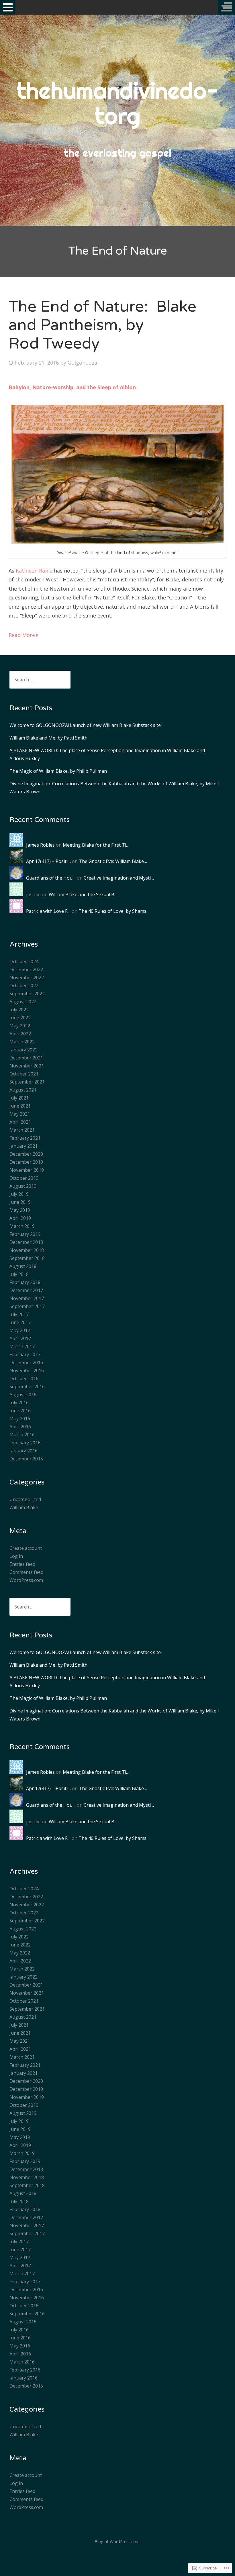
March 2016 (22, 1435)
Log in (16, 1556)
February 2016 (25, 1443)
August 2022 (23, 1002)
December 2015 (26, 1459)
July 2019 (19, 1194)
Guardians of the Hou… (51, 878)
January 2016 (23, 1451)
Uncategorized (25, 1499)
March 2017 (22, 1346)
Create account (26, 1548)
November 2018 (27, 1250)
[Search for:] (40, 680)
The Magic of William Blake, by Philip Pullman (58, 771)
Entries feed (22, 1564)
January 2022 (23, 1050)
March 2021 (22, 1130)
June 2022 (20, 1018)
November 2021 (27, 1066)
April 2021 (20, 1122)
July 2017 (19, 1314)
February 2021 (25, 1138)
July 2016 (19, 1403)
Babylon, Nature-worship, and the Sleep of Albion (73, 387)
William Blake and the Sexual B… (83, 894)
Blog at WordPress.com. (117, 2541)
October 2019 (24, 1178)
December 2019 (26, 1162)
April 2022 (20, 1034)
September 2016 (27, 1387)
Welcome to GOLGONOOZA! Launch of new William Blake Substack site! (86, 725)
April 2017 (20, 1338)
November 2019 (27, 1170)
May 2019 (20, 1210)
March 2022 (22, 1042)
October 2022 (24, 986)
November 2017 (27, 1298)
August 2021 (23, 1090)
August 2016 (23, 1395)
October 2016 (24, 1379)
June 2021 (20, 1106)
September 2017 (27, 1306)
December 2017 (26, 1290)
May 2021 (20, 1114)
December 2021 (26, 1058)
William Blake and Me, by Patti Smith (48, 738)
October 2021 (24, 1074)
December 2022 (26, 970)
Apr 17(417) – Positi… (48, 861)
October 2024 (24, 961)
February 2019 (25, 1234)
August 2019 (23, 1186)
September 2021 (27, 1082)
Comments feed (26, 1572)
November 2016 (27, 1370)
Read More (22, 635)
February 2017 (25, 1354)
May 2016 (20, 1419)
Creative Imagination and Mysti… (119, 878)
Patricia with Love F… (48, 911)
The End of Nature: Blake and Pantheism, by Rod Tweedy (102, 325)
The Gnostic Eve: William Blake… (113, 861)
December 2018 (26, 1242)
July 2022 (19, 1010)
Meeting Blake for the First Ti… (96, 845)
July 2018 (19, 1274)
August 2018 (23, 1266)
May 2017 (20, 1330)
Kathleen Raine (34, 571)
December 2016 (26, 1362)
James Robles (40, 845)
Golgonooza (82, 363)
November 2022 (27, 978)
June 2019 (20, 1202)
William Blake (24, 1507)
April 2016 (20, 1427)
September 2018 (27, 1258)
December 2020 (26, 1154)
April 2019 (20, 1218)
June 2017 (20, 1322)
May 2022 (20, 1026)
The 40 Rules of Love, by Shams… (114, 911)
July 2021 (19, 1098)
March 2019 (22, 1226)
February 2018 (25, 1282)
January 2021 (23, 1146)
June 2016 (20, 1411)
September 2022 (27, 994)
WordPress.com (26, 1580)
